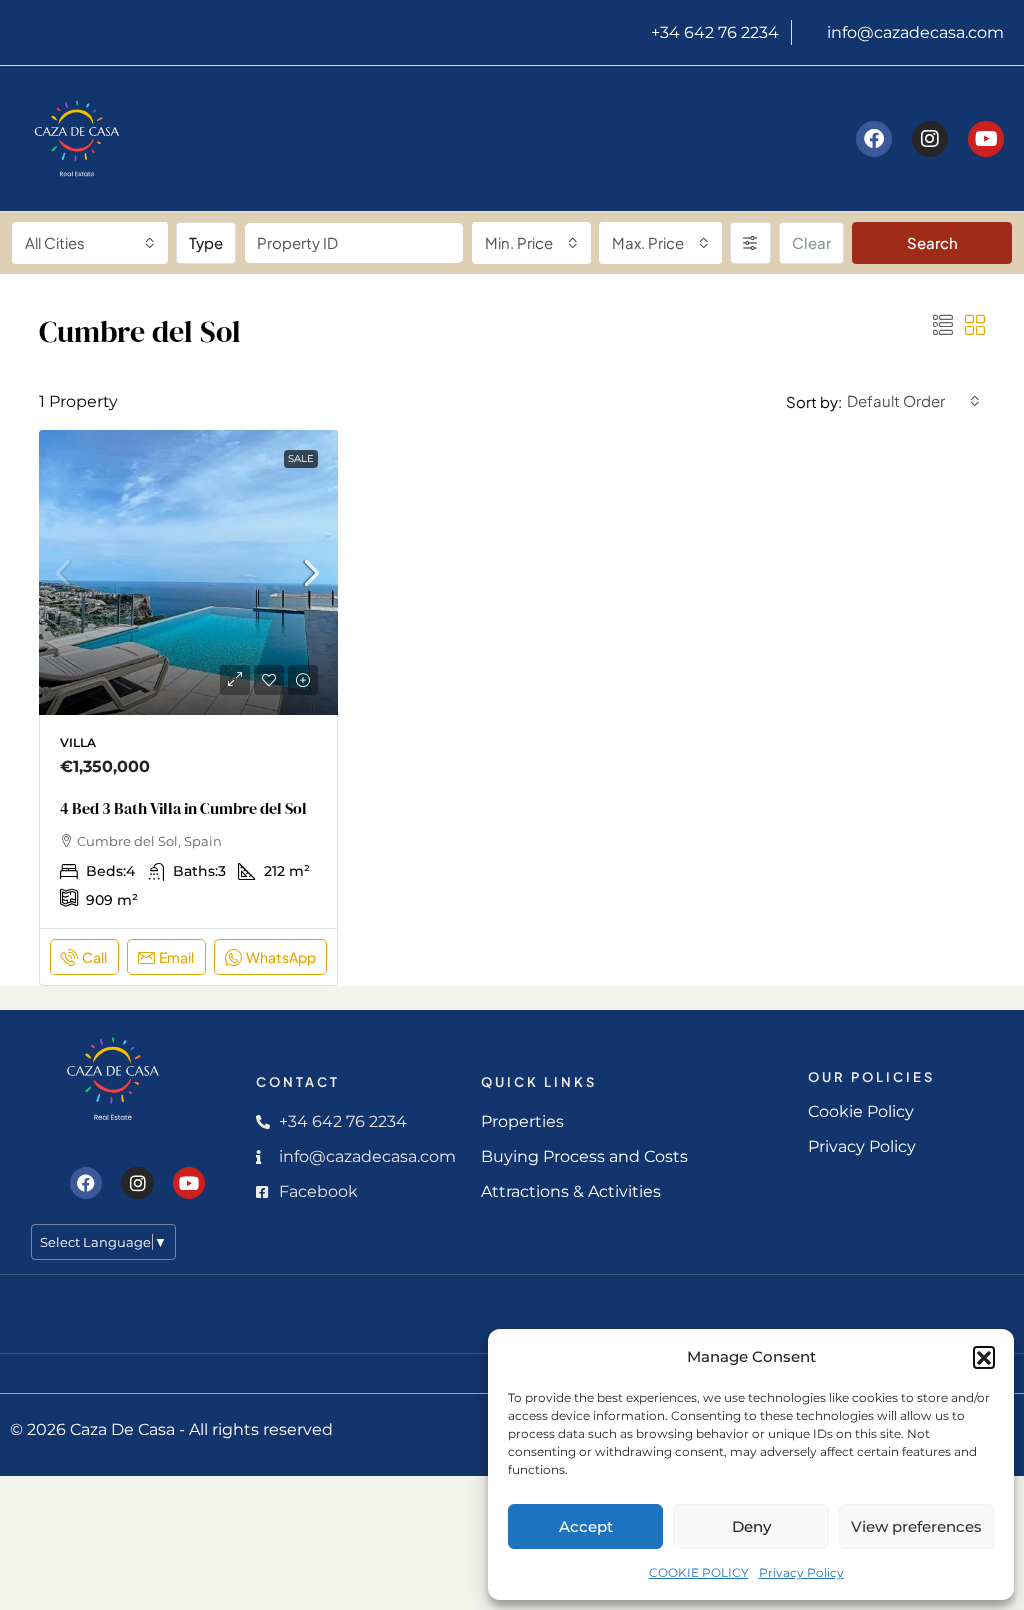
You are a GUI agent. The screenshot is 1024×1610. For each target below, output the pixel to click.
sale (301, 458)
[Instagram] (930, 139)
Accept (586, 1526)
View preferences (916, 1526)
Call (94, 957)
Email (176, 957)
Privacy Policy (801, 1572)
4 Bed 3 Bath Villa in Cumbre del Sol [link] (183, 808)
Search (932, 242)
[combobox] (90, 243)
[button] (984, 1357)
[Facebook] (874, 139)
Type (206, 242)
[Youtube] (986, 139)
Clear (811, 242)
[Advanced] (750, 243)
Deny (751, 1526)
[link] (189, 580)
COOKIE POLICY (699, 1572)
